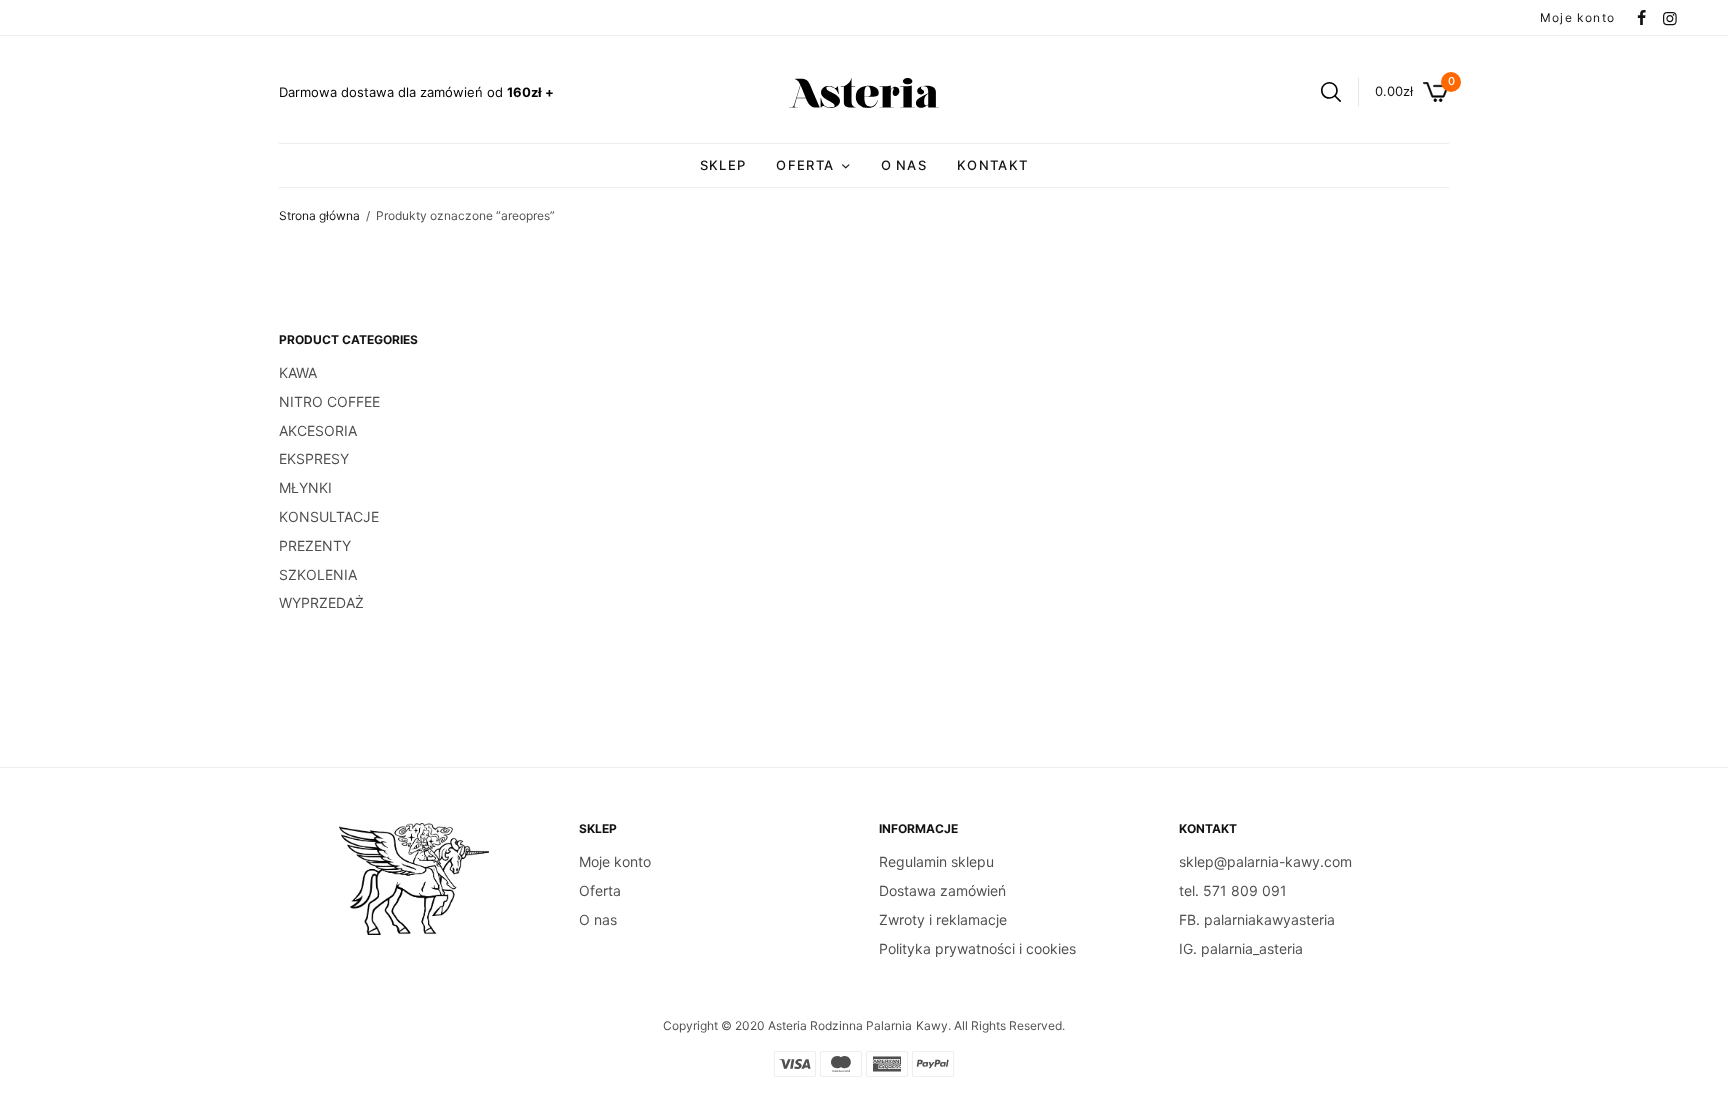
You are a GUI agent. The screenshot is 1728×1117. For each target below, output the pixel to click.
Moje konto (1577, 17)
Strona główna (319, 215)
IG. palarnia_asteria (1241, 948)
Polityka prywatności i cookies (977, 948)
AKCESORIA (318, 430)
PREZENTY (315, 545)
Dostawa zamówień (942, 890)
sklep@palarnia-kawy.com (1265, 861)
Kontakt (992, 165)
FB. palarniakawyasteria (1257, 919)
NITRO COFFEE (329, 401)
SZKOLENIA (318, 574)
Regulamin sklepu (936, 861)
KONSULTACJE (329, 516)
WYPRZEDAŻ (321, 602)
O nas (904, 165)
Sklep (723, 165)
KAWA (298, 372)
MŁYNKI (305, 487)
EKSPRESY (314, 458)
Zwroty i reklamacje (943, 919)
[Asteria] (864, 93)
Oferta (600, 890)
